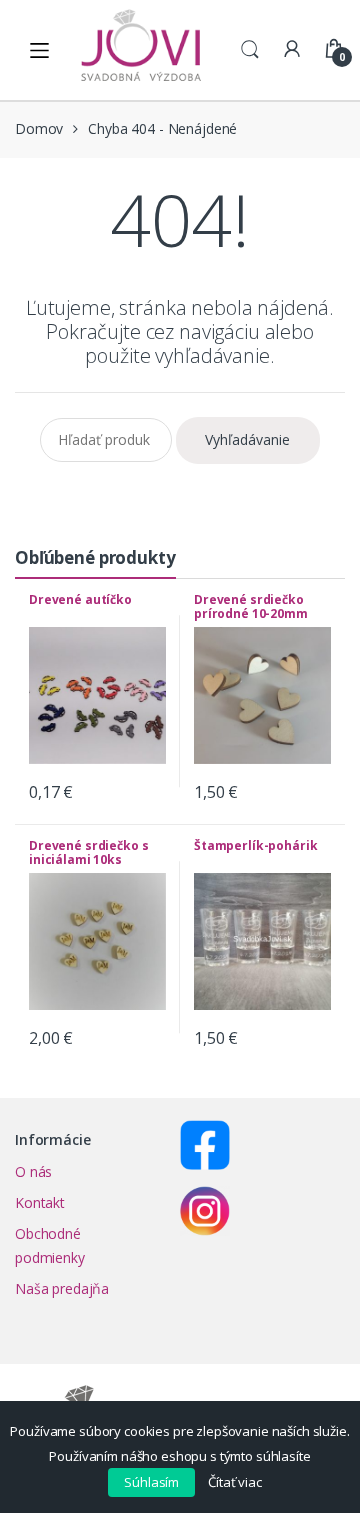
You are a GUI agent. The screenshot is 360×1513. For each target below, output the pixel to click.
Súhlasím (151, 1482)
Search (250, 50)
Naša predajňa (62, 1288)
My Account (292, 50)
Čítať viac (235, 1482)
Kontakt (40, 1202)
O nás (33, 1171)
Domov (39, 128)
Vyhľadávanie (247, 439)
